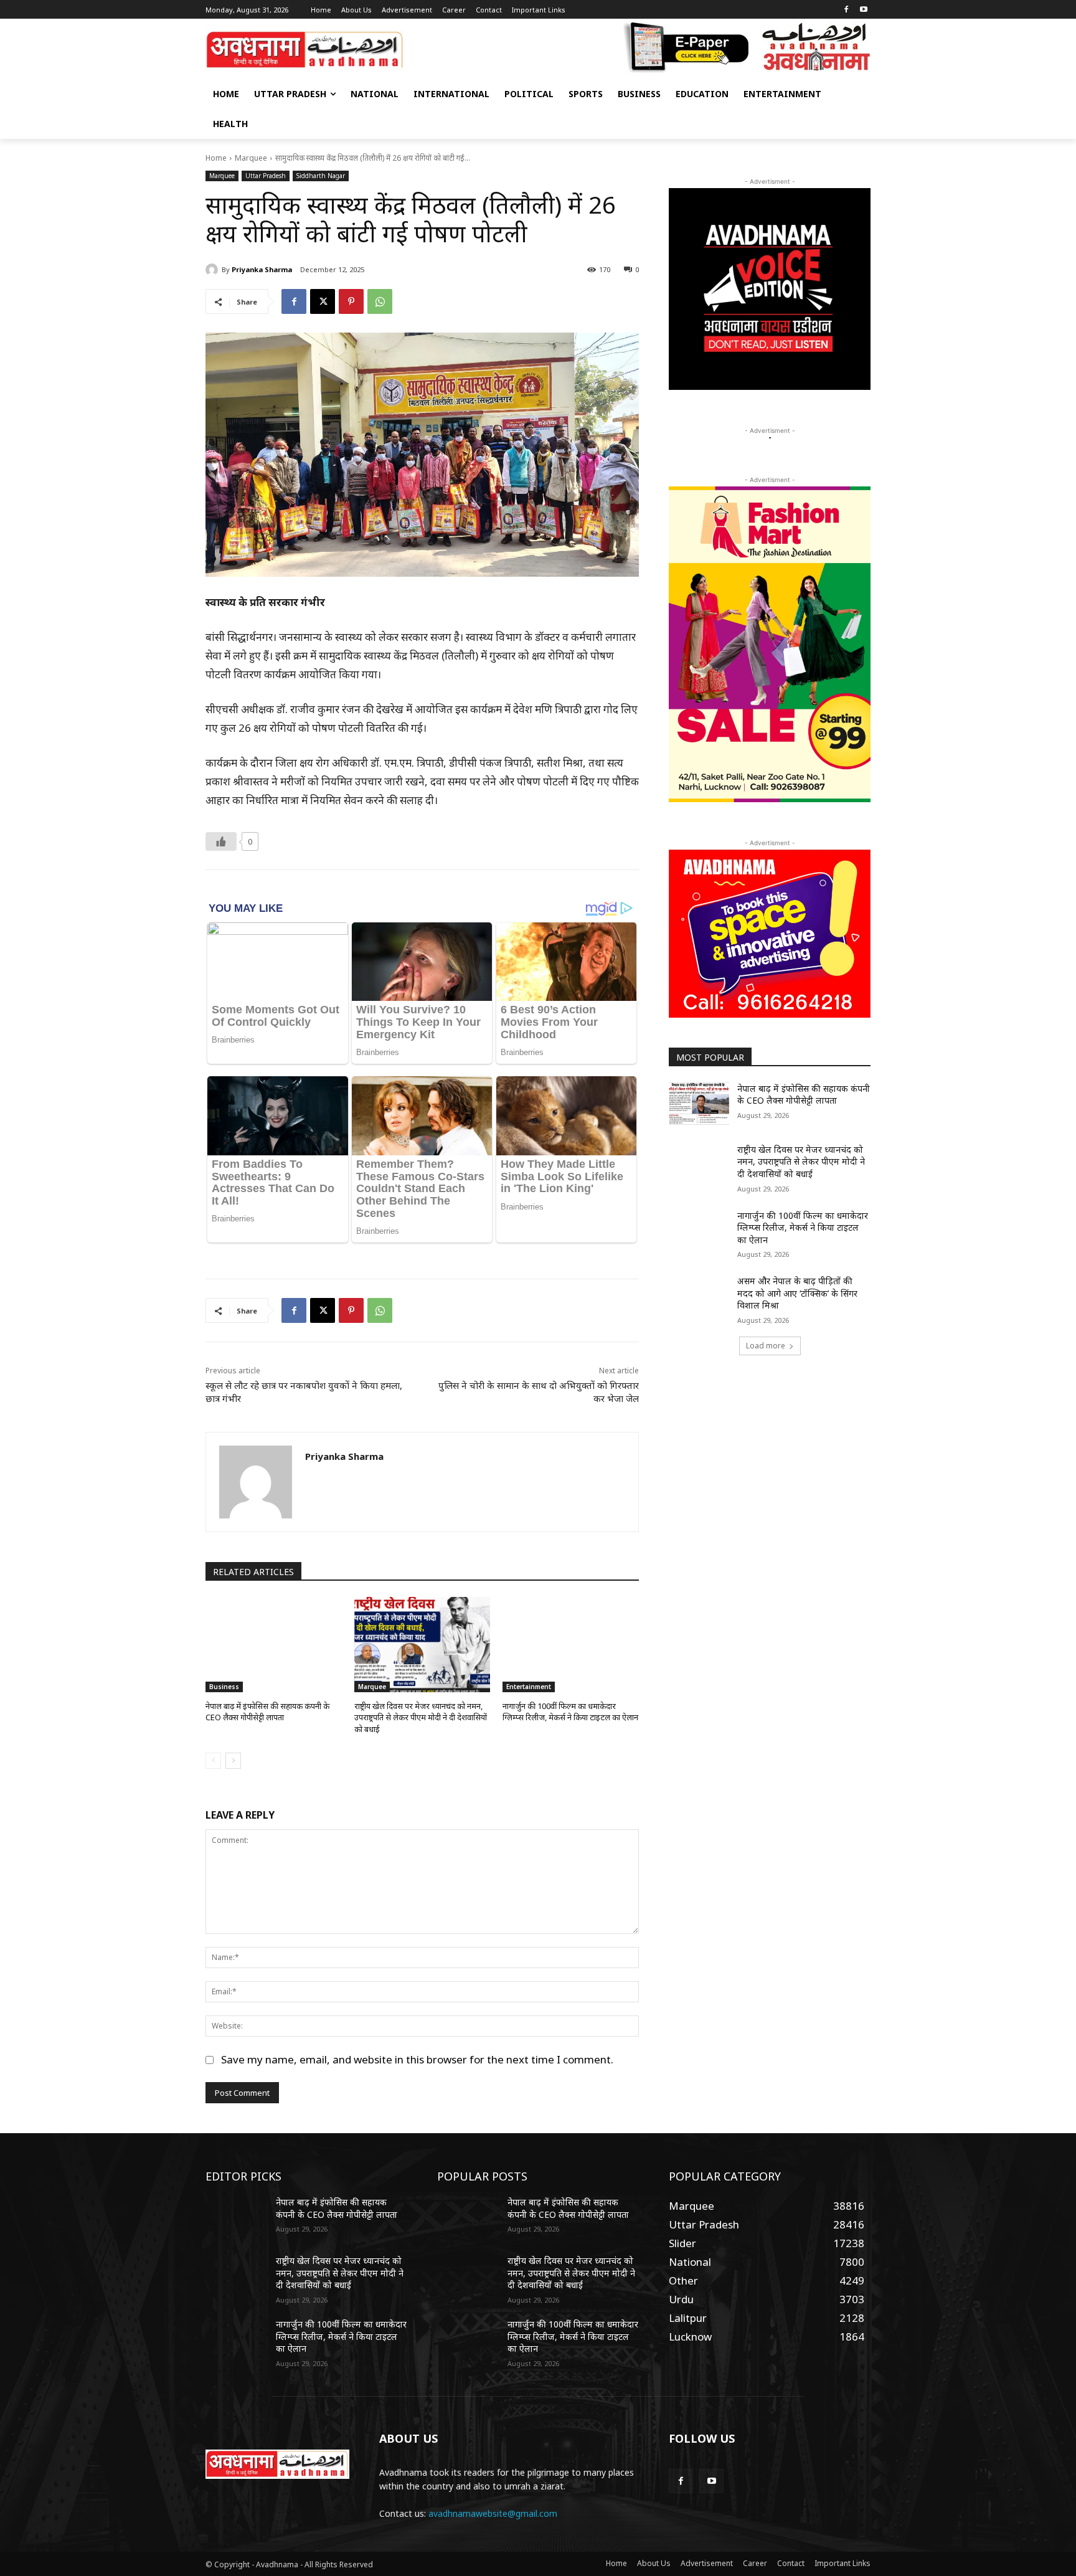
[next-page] (233, 1761)
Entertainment (529, 1687)
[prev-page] (213, 1761)
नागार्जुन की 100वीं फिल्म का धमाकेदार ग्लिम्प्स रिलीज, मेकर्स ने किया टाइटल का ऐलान (570, 1712)
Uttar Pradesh (266, 176)
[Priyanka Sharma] (214, 270)
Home (216, 158)
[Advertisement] (770, 1463)
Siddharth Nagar (321, 176)
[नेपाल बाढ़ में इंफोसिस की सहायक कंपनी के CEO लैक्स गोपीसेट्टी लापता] (274, 1645)
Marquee (251, 158)
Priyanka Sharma (262, 269)
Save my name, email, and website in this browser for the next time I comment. (417, 2059)
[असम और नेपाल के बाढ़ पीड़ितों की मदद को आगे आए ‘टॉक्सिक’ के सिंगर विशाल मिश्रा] (699, 1296)
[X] (323, 301)
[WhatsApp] (380, 301)
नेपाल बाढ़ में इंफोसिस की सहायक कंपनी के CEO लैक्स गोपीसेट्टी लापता (267, 1712)
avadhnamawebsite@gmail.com (493, 2513)
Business (224, 1687)
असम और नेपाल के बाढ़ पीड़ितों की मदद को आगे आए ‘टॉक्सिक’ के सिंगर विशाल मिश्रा (797, 1293)
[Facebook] (846, 10)
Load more (766, 1346)
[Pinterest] (351, 301)
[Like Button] (221, 841)
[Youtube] (863, 10)
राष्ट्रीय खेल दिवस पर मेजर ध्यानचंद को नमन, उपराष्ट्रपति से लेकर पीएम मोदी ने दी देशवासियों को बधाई (421, 1717)
